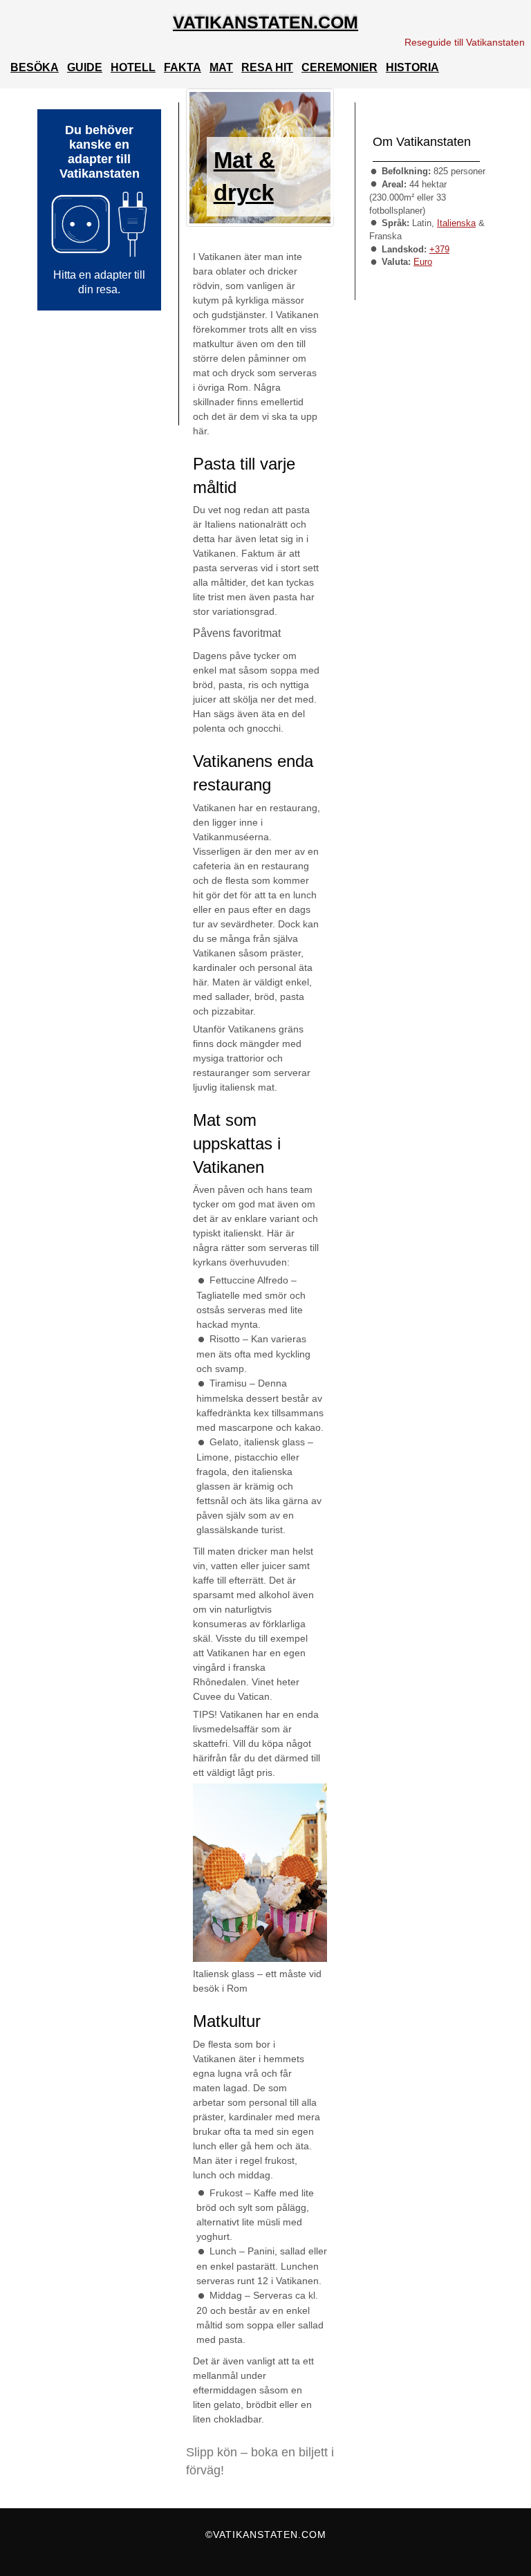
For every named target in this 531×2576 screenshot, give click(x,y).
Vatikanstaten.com (265, 22)
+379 (439, 249)
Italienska (456, 223)
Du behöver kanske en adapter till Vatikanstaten (100, 152)
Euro (423, 262)
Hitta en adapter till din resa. (99, 282)
